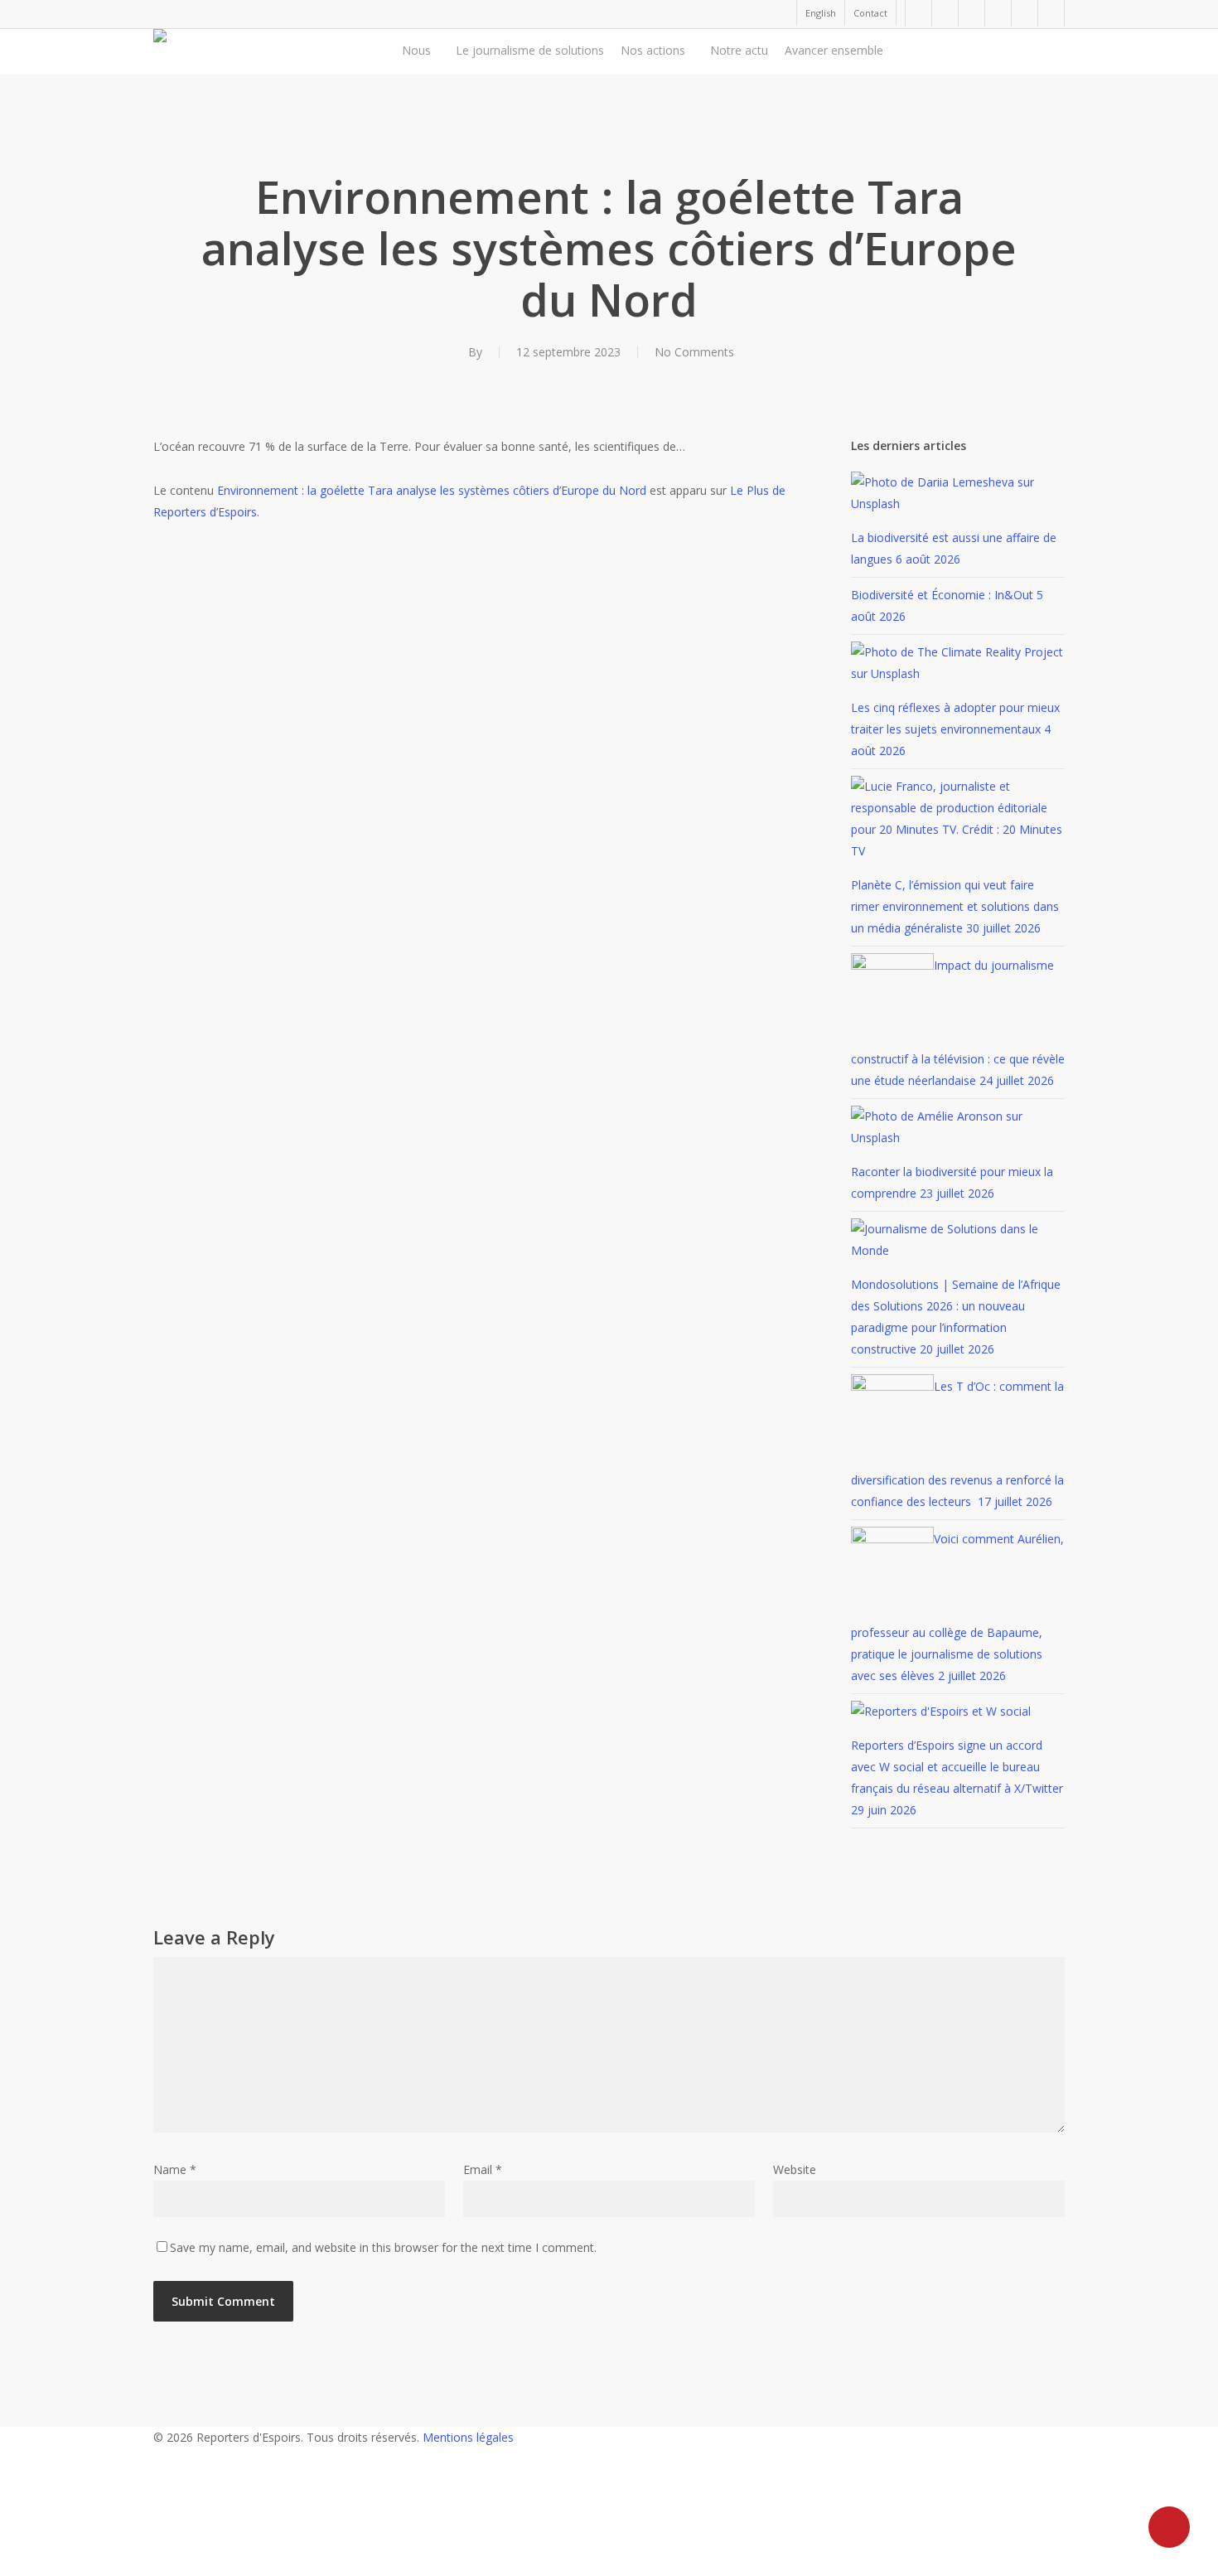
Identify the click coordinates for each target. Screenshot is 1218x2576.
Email (483, 2169)
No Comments (694, 352)
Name (175, 2169)
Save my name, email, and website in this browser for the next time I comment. (383, 2247)
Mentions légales (468, 2437)
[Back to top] (609, 2565)
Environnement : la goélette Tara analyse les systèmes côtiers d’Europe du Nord (432, 490)
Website (795, 2169)
